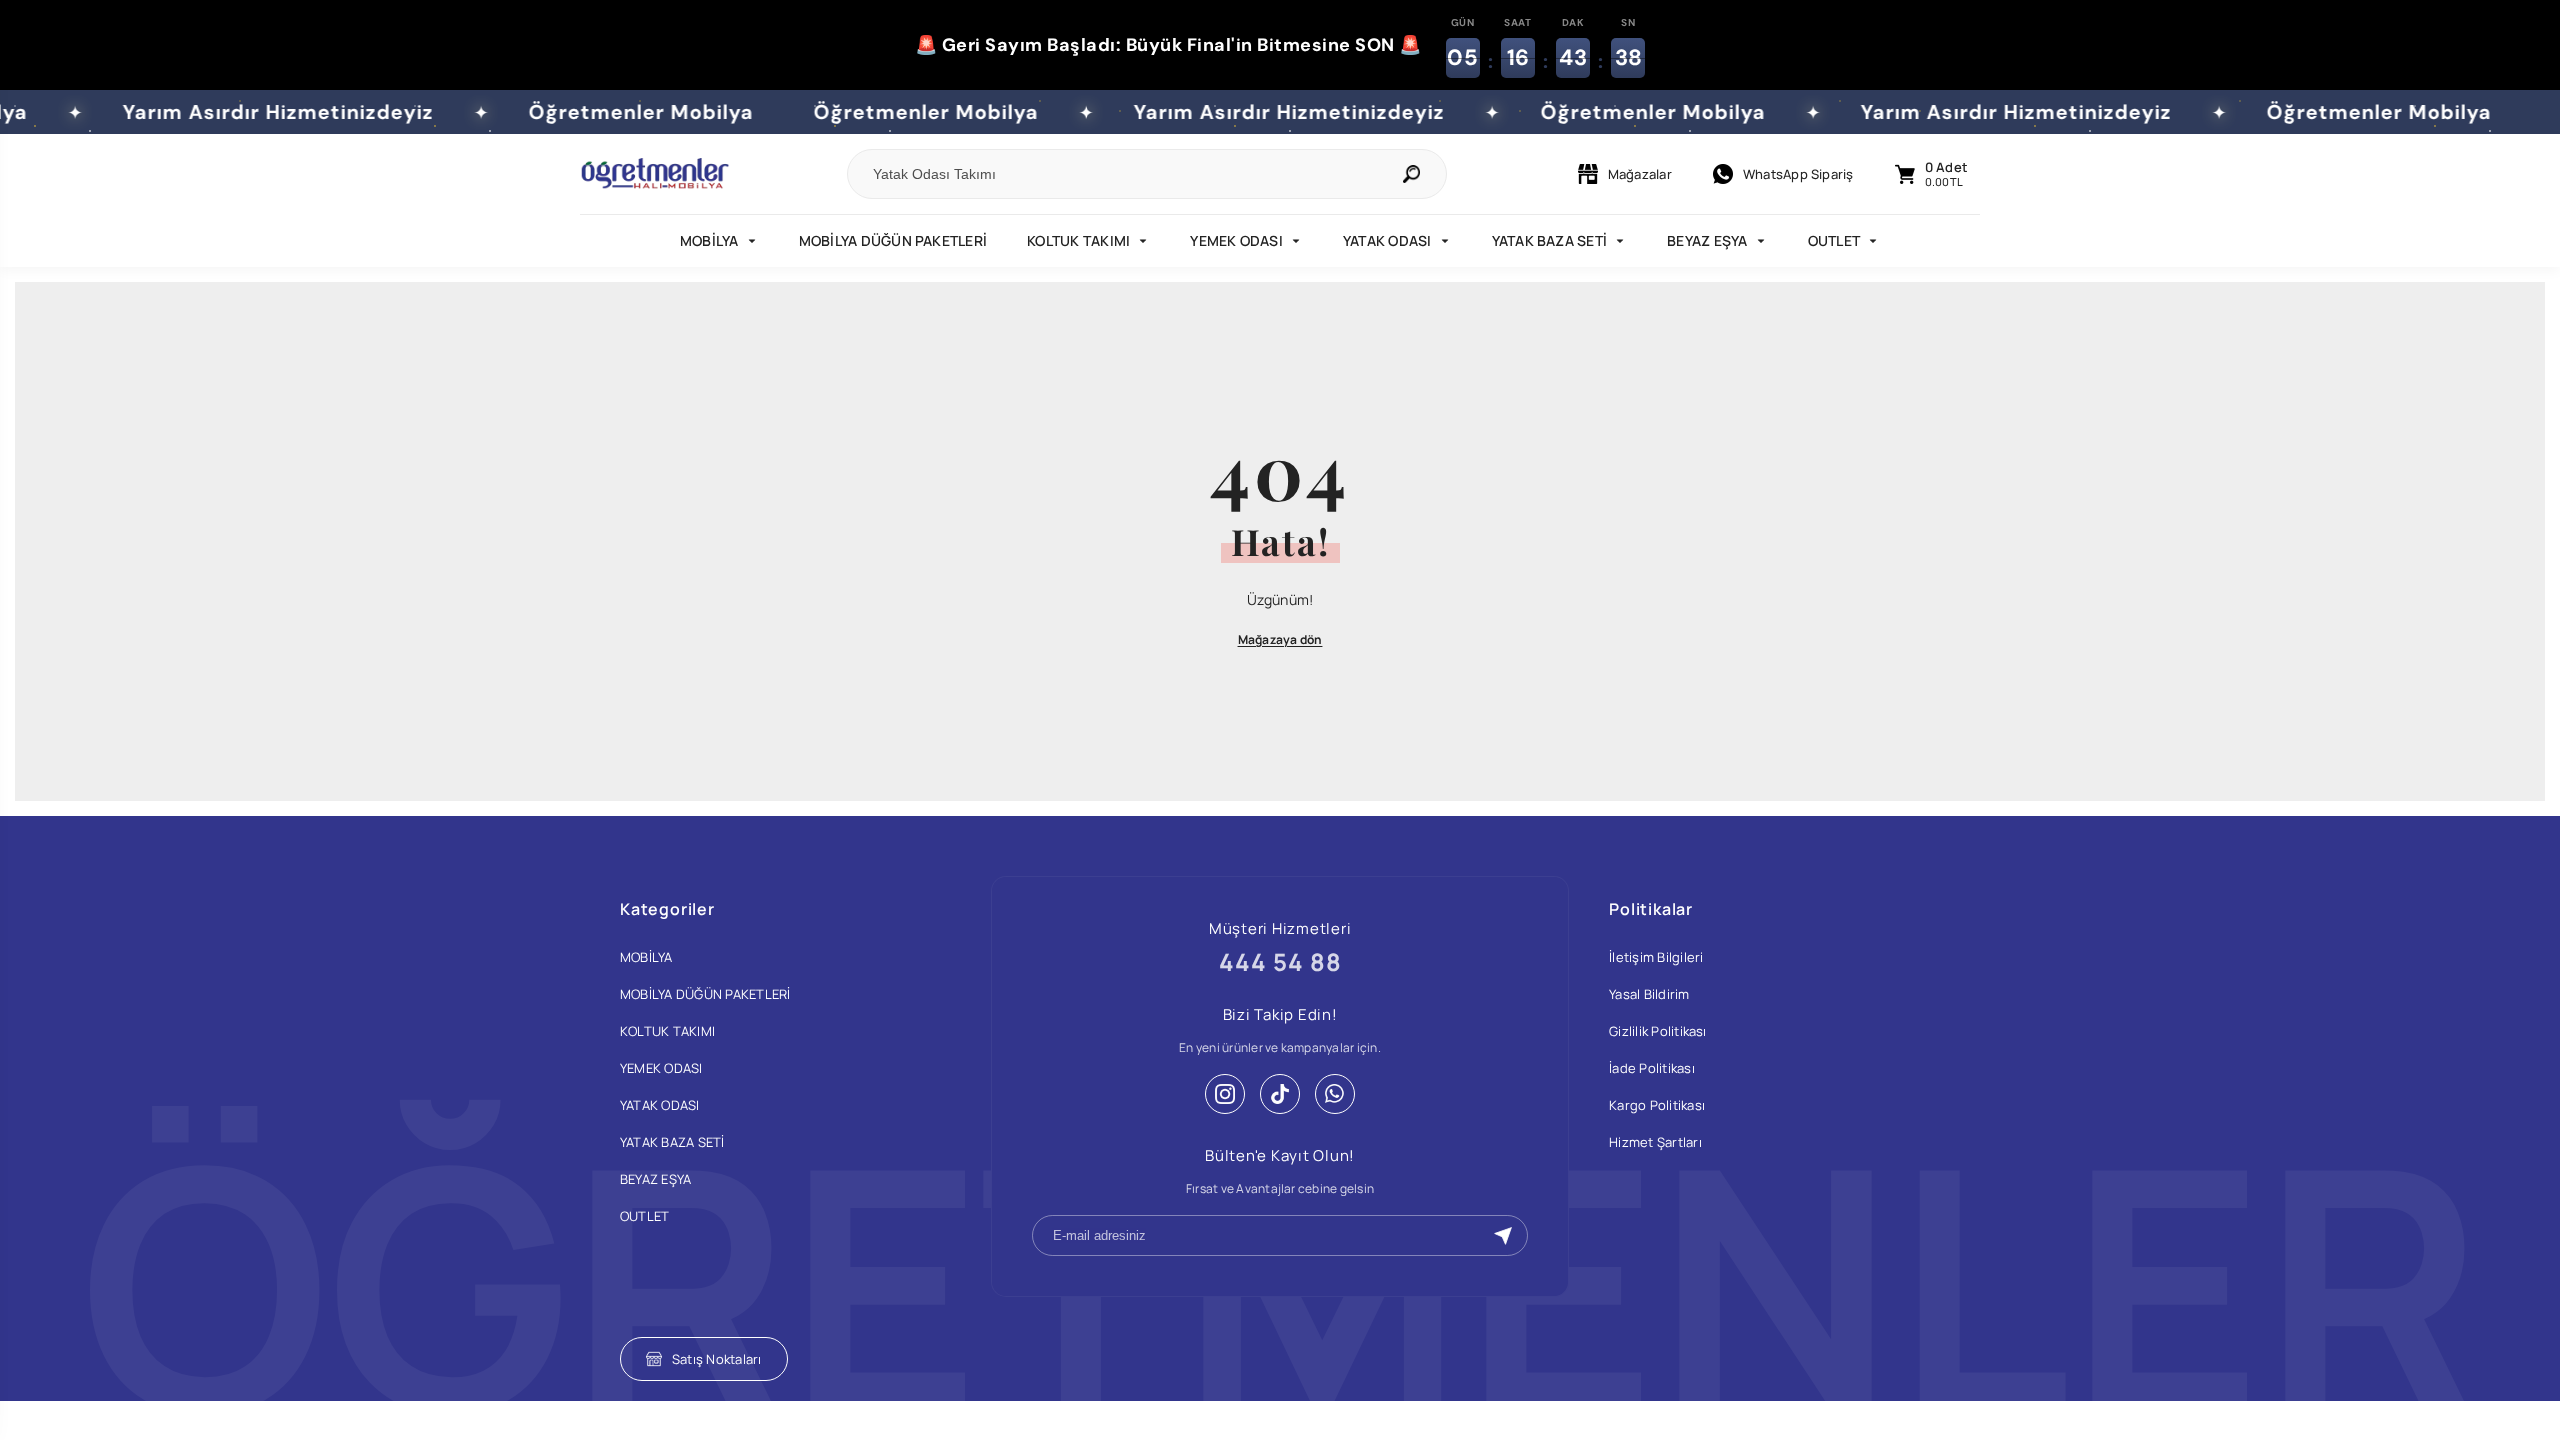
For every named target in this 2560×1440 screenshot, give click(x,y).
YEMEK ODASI (1236, 240)
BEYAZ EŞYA (1707, 240)
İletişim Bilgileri (1656, 957)
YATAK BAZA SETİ (1550, 240)
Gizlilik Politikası (1658, 1031)
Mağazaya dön (1280, 639)
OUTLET (1834, 240)
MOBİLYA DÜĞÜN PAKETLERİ (893, 240)
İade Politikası (1652, 1068)
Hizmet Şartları (1655, 1142)
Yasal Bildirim (1649, 994)
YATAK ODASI (1387, 240)
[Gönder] (1503, 1236)
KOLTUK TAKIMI (1078, 240)
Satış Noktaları (717, 1359)
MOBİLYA (709, 240)
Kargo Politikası (1657, 1105)
